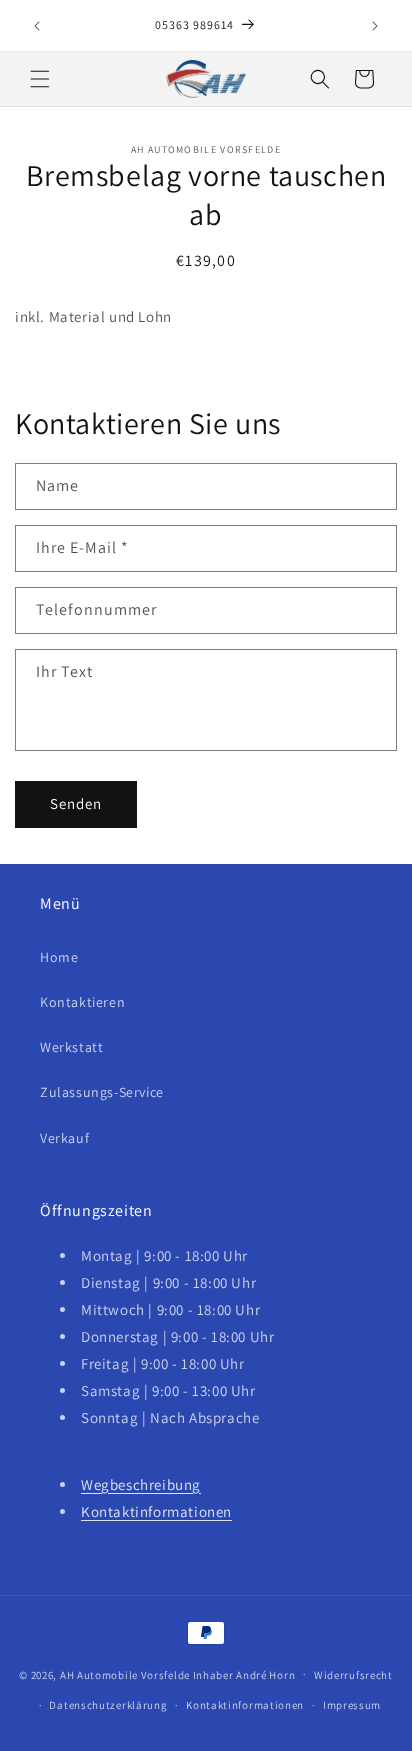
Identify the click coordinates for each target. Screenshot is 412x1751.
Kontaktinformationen (156, 1511)
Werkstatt (71, 1047)
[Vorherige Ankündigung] (37, 26)
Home (59, 957)
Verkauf (64, 1138)
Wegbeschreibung (141, 1484)
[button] (40, 79)
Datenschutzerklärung (108, 1705)
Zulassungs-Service (102, 1092)
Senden (76, 803)
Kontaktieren (82, 1002)
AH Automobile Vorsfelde (125, 1674)
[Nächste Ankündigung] (375, 26)
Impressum (352, 1705)
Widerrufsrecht (353, 1675)
